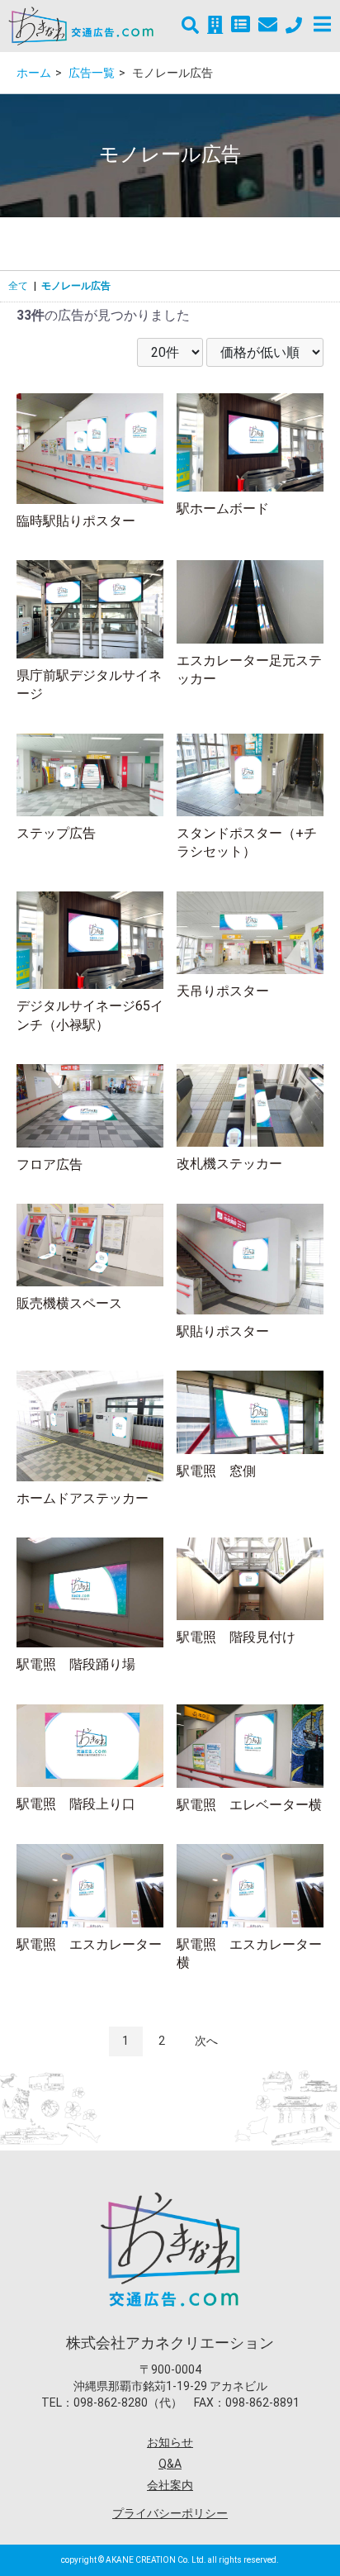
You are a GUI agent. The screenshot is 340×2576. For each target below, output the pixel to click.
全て (18, 286)
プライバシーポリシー (170, 2513)
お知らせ (170, 2442)
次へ (206, 2041)
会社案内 (170, 2485)
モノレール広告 (76, 286)
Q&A (170, 2464)
